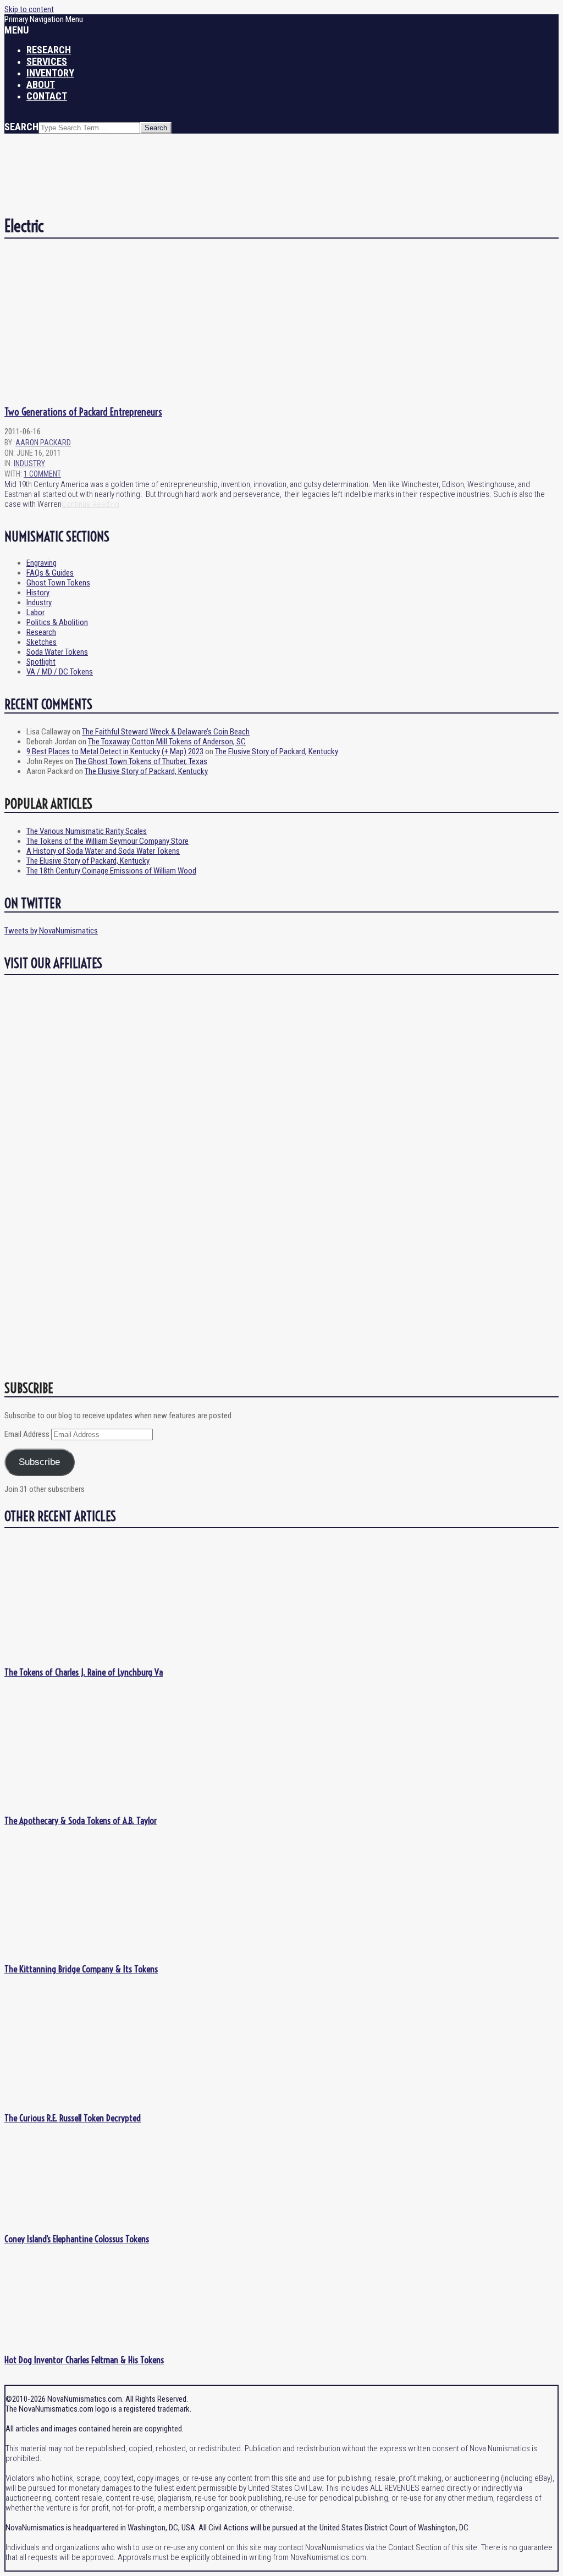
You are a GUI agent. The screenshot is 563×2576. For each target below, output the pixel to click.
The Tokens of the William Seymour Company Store (107, 841)
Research (41, 632)
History (38, 593)
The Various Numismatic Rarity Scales (87, 831)
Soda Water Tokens (57, 652)
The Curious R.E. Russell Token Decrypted (73, 2118)
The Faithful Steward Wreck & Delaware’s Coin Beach (166, 732)
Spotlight (41, 662)
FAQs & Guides (50, 573)
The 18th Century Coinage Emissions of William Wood (111, 871)
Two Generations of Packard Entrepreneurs (83, 412)
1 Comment (42, 474)
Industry (29, 463)
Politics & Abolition (57, 622)
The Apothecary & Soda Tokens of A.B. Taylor (81, 1820)
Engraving (42, 563)
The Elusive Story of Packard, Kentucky (277, 751)
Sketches (42, 642)
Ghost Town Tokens (58, 583)
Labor (35, 612)
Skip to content (29, 9)
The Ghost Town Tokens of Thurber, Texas (141, 761)
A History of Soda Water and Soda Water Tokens (103, 851)
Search (21, 127)
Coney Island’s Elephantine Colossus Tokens (77, 2239)
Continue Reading (90, 504)
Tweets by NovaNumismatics (51, 931)
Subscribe (39, 1462)
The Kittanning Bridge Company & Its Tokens (81, 1969)
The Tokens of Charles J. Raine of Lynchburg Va (84, 1672)
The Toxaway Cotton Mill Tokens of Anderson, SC (167, 742)
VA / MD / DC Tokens (60, 672)
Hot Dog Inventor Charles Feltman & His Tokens (84, 2360)
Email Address (28, 1434)
